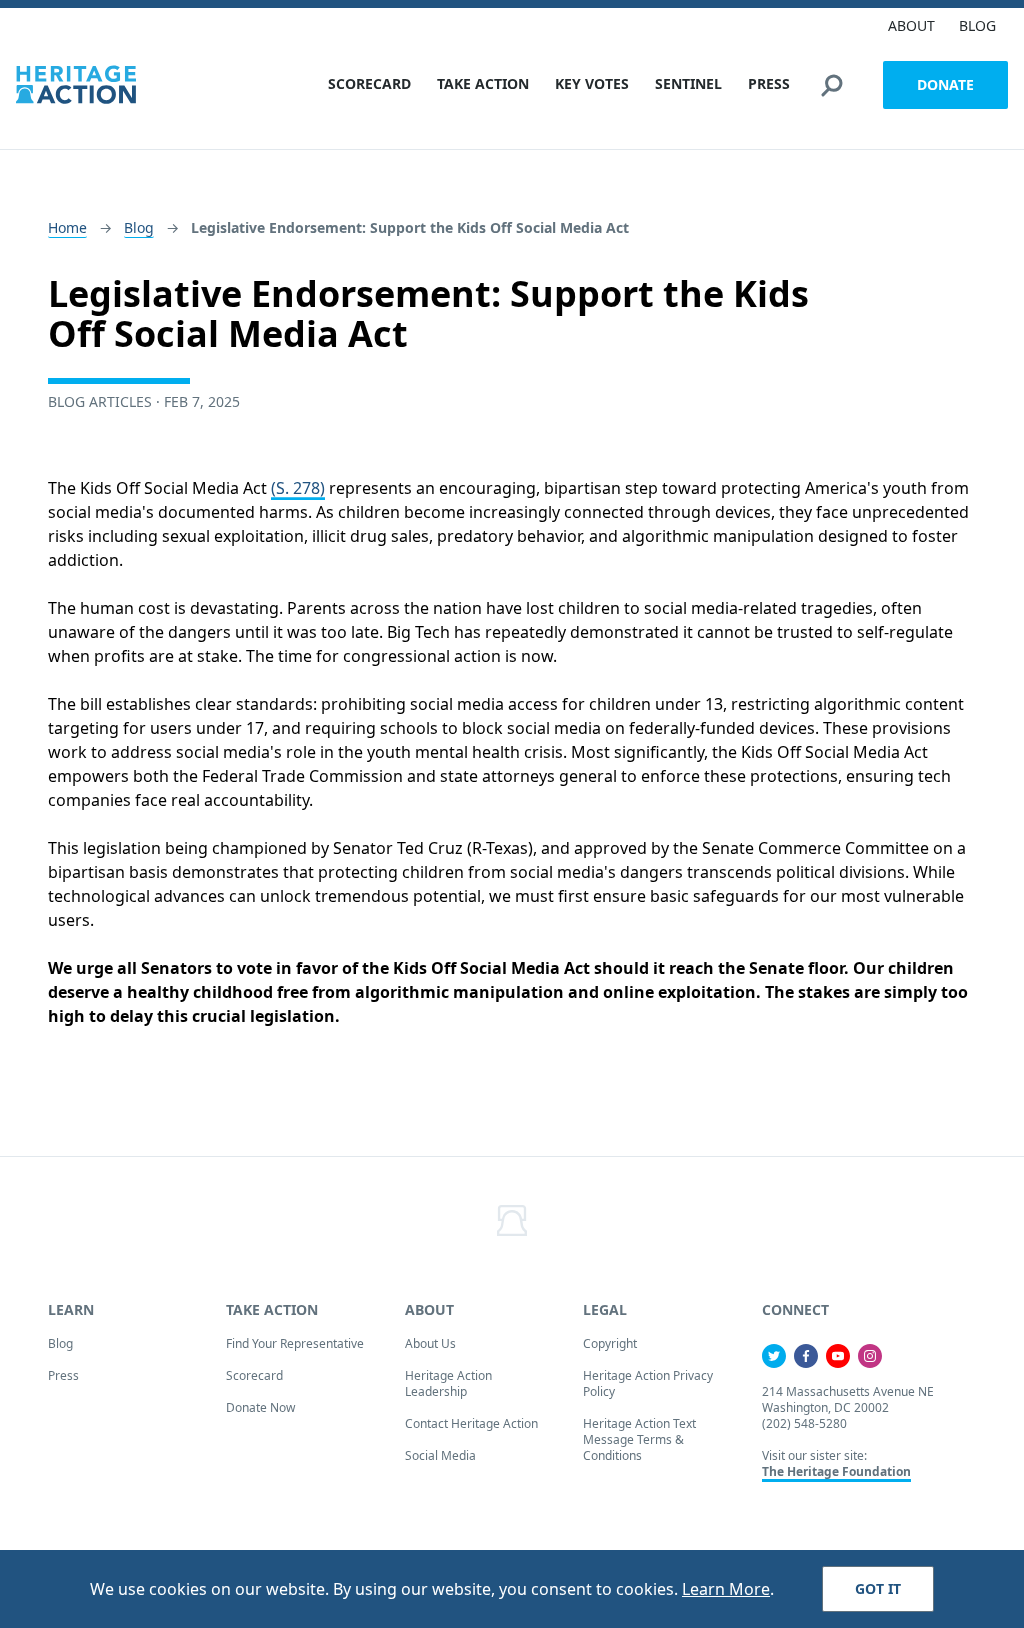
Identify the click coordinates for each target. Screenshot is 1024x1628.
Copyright (610, 1343)
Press (63, 1375)
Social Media (440, 1455)
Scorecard (254, 1375)
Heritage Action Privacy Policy (648, 1383)
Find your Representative (295, 1343)
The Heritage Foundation (836, 1471)
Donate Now (260, 1407)
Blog (139, 227)
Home (67, 227)
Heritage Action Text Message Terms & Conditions (639, 1439)
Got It (878, 1588)
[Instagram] (870, 1356)
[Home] (76, 84)
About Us (430, 1343)
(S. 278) (298, 488)
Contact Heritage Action (471, 1423)
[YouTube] (838, 1356)
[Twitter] (774, 1356)
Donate (945, 84)
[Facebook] (806, 1356)
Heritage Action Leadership (448, 1383)
